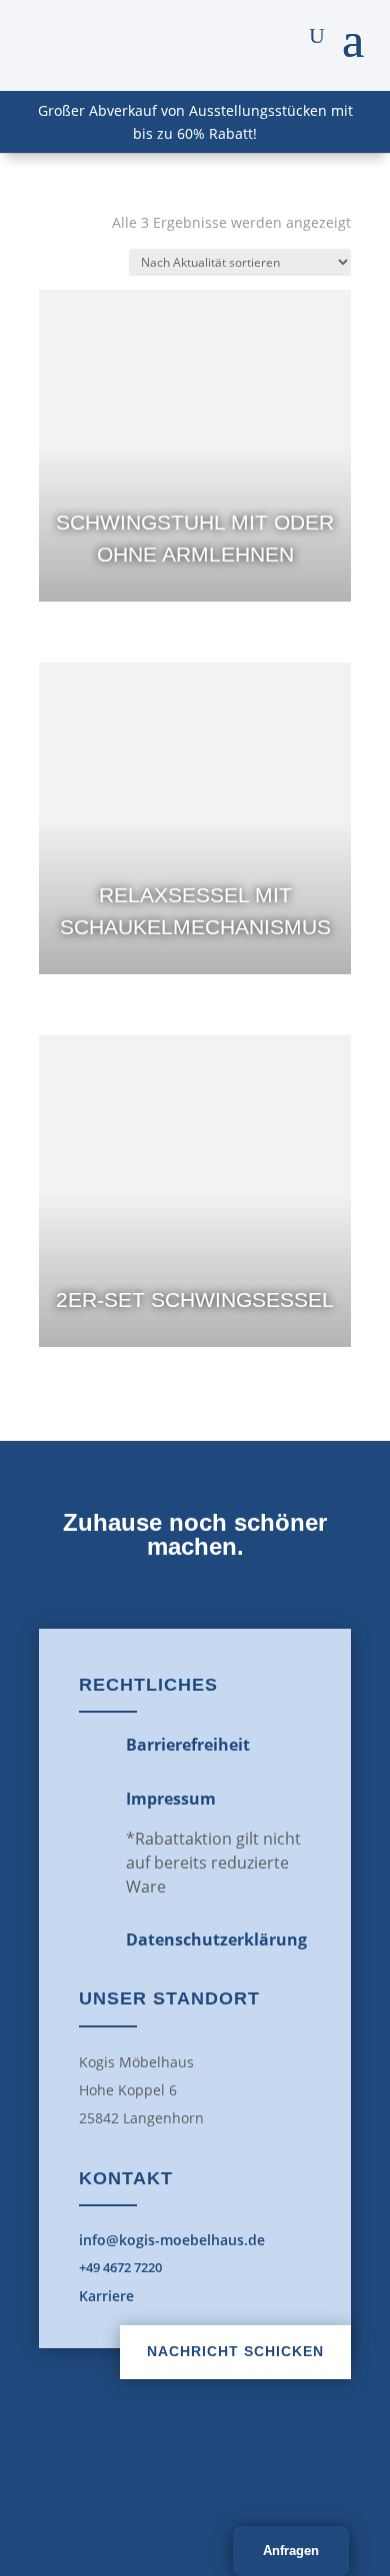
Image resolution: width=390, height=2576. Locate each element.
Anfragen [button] (291, 2551)
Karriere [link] (106, 2296)
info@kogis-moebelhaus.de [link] (172, 2240)
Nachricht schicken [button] (235, 2351)
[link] (195, 446)
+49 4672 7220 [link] (120, 2267)
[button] (353, 36)
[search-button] (317, 36)
